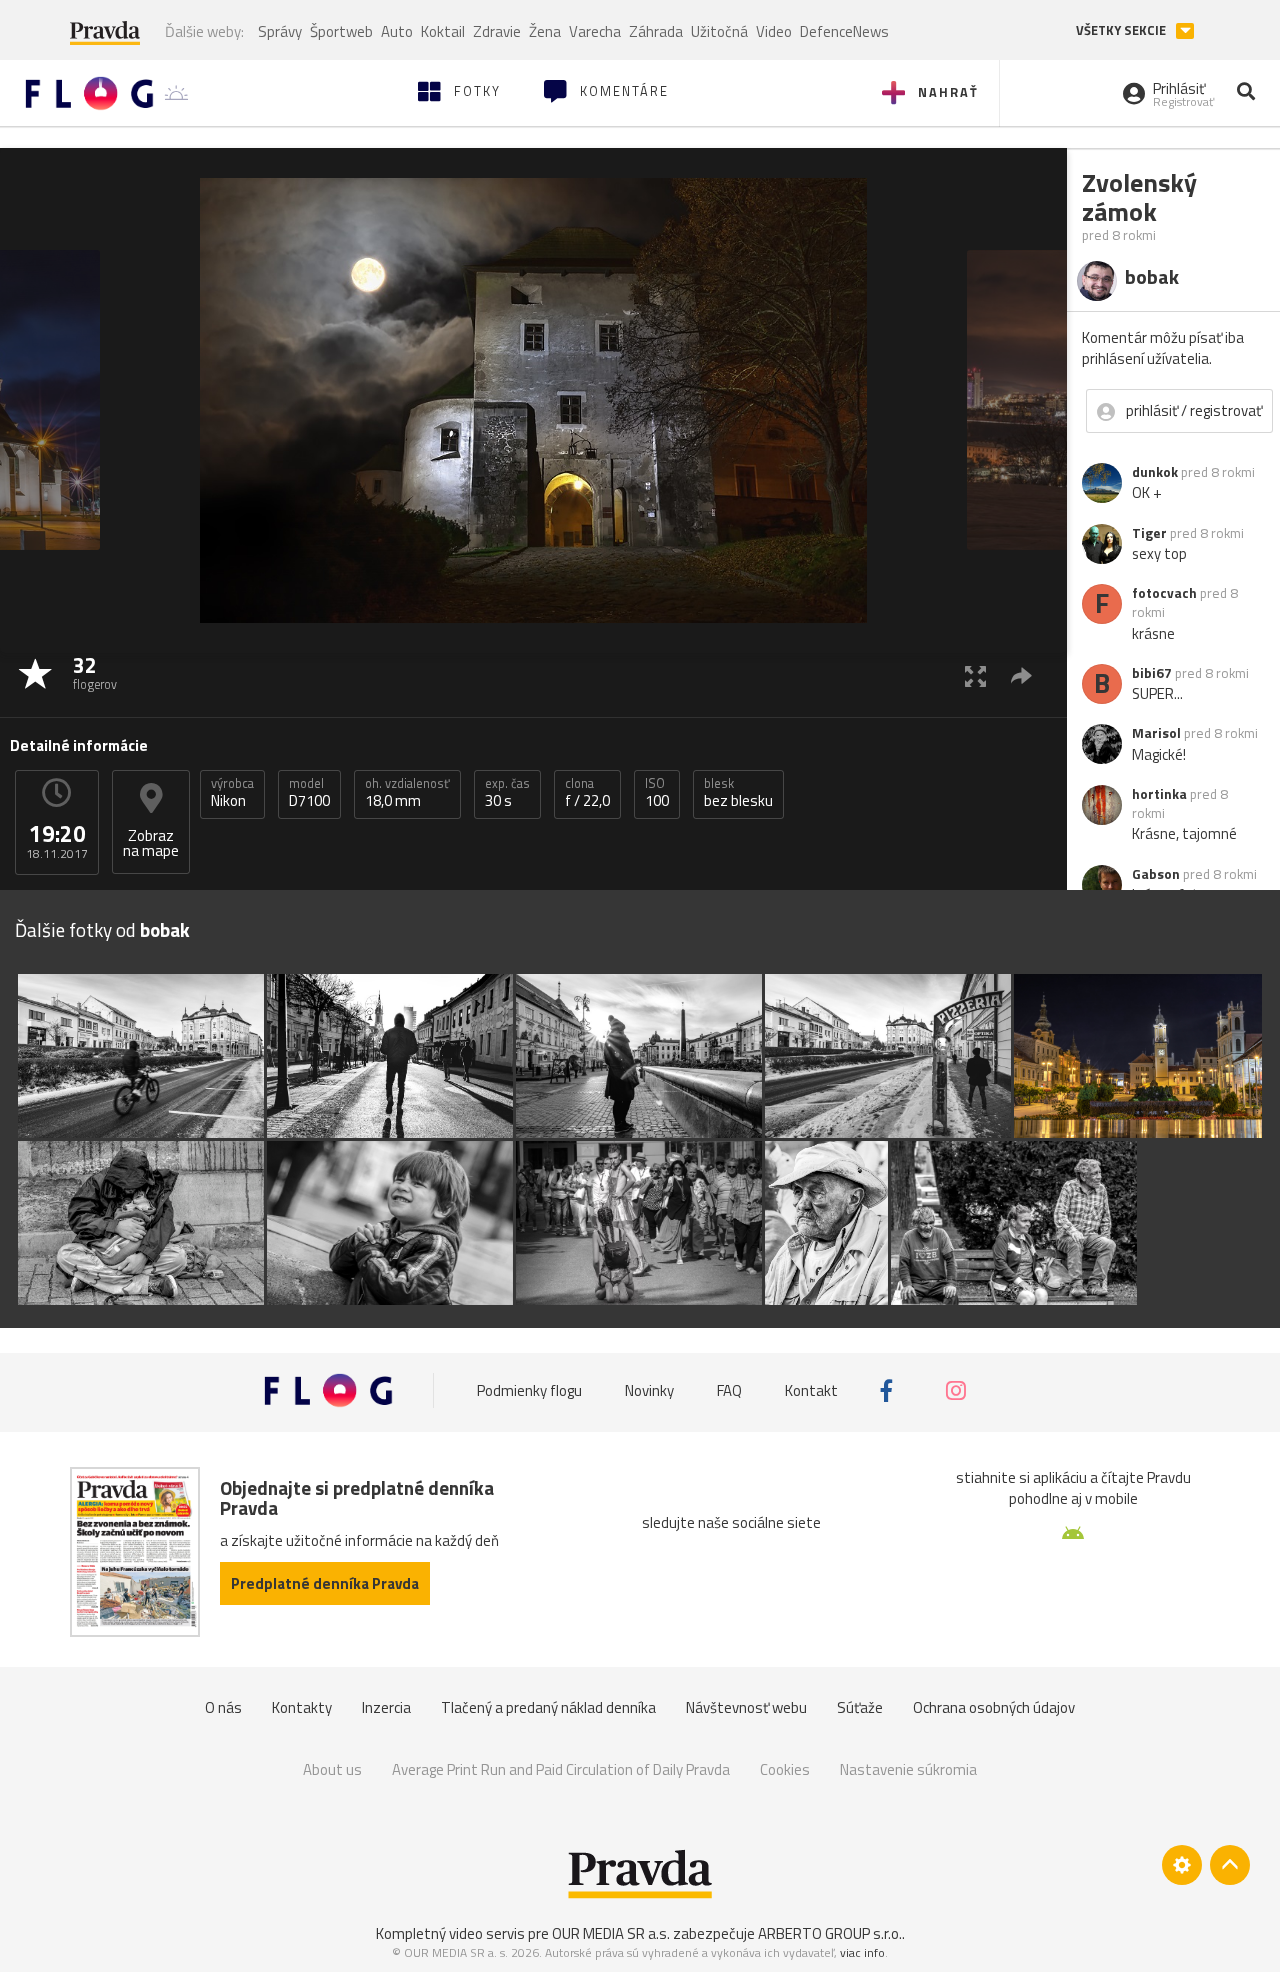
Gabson (1156, 874)
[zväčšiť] (975, 675)
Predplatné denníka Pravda (325, 1583)
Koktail (443, 31)
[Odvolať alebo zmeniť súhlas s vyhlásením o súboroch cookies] (1182, 1865)
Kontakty (302, 1707)
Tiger (1149, 533)
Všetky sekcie (1122, 30)
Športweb (341, 31)
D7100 (309, 793)
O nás (223, 1707)
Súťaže (860, 1707)
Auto (397, 31)
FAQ (729, 1390)
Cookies (785, 1769)
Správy (280, 31)
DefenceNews (844, 31)
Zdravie (497, 31)
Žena (545, 31)
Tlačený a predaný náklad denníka (548, 1707)
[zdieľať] (1021, 675)
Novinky (649, 1390)
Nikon (232, 793)
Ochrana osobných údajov (994, 1707)
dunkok (1155, 472)
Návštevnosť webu (746, 1707)
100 (657, 793)
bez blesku (738, 793)
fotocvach (1164, 593)
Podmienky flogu (529, 1390)
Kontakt (811, 1390)
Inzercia (386, 1707)
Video (774, 31)
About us (332, 1769)
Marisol (1156, 733)
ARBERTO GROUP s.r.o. (830, 1933)
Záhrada (656, 31)
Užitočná (719, 31)
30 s (507, 793)
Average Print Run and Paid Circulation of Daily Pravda (561, 1769)
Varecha (595, 31)
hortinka (1159, 794)
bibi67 (1152, 673)
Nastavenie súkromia (908, 1769)
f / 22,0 (587, 793)
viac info (862, 1952)
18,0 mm (407, 793)
